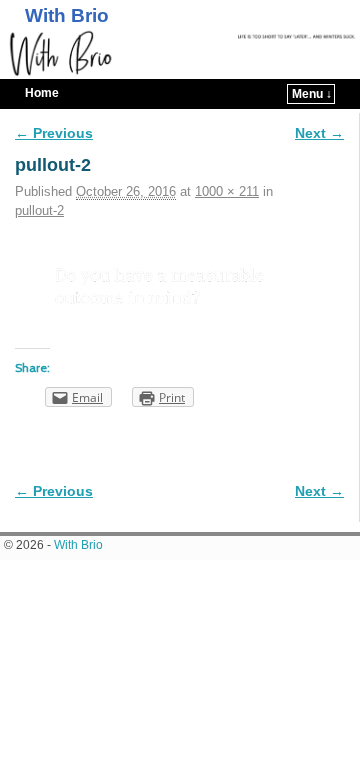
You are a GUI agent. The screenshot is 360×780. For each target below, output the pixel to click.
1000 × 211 (227, 191)
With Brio (67, 15)
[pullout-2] (179, 288)
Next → (319, 133)
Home (42, 93)
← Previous (54, 133)
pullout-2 (39, 210)
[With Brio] (180, 54)
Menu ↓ (312, 94)
